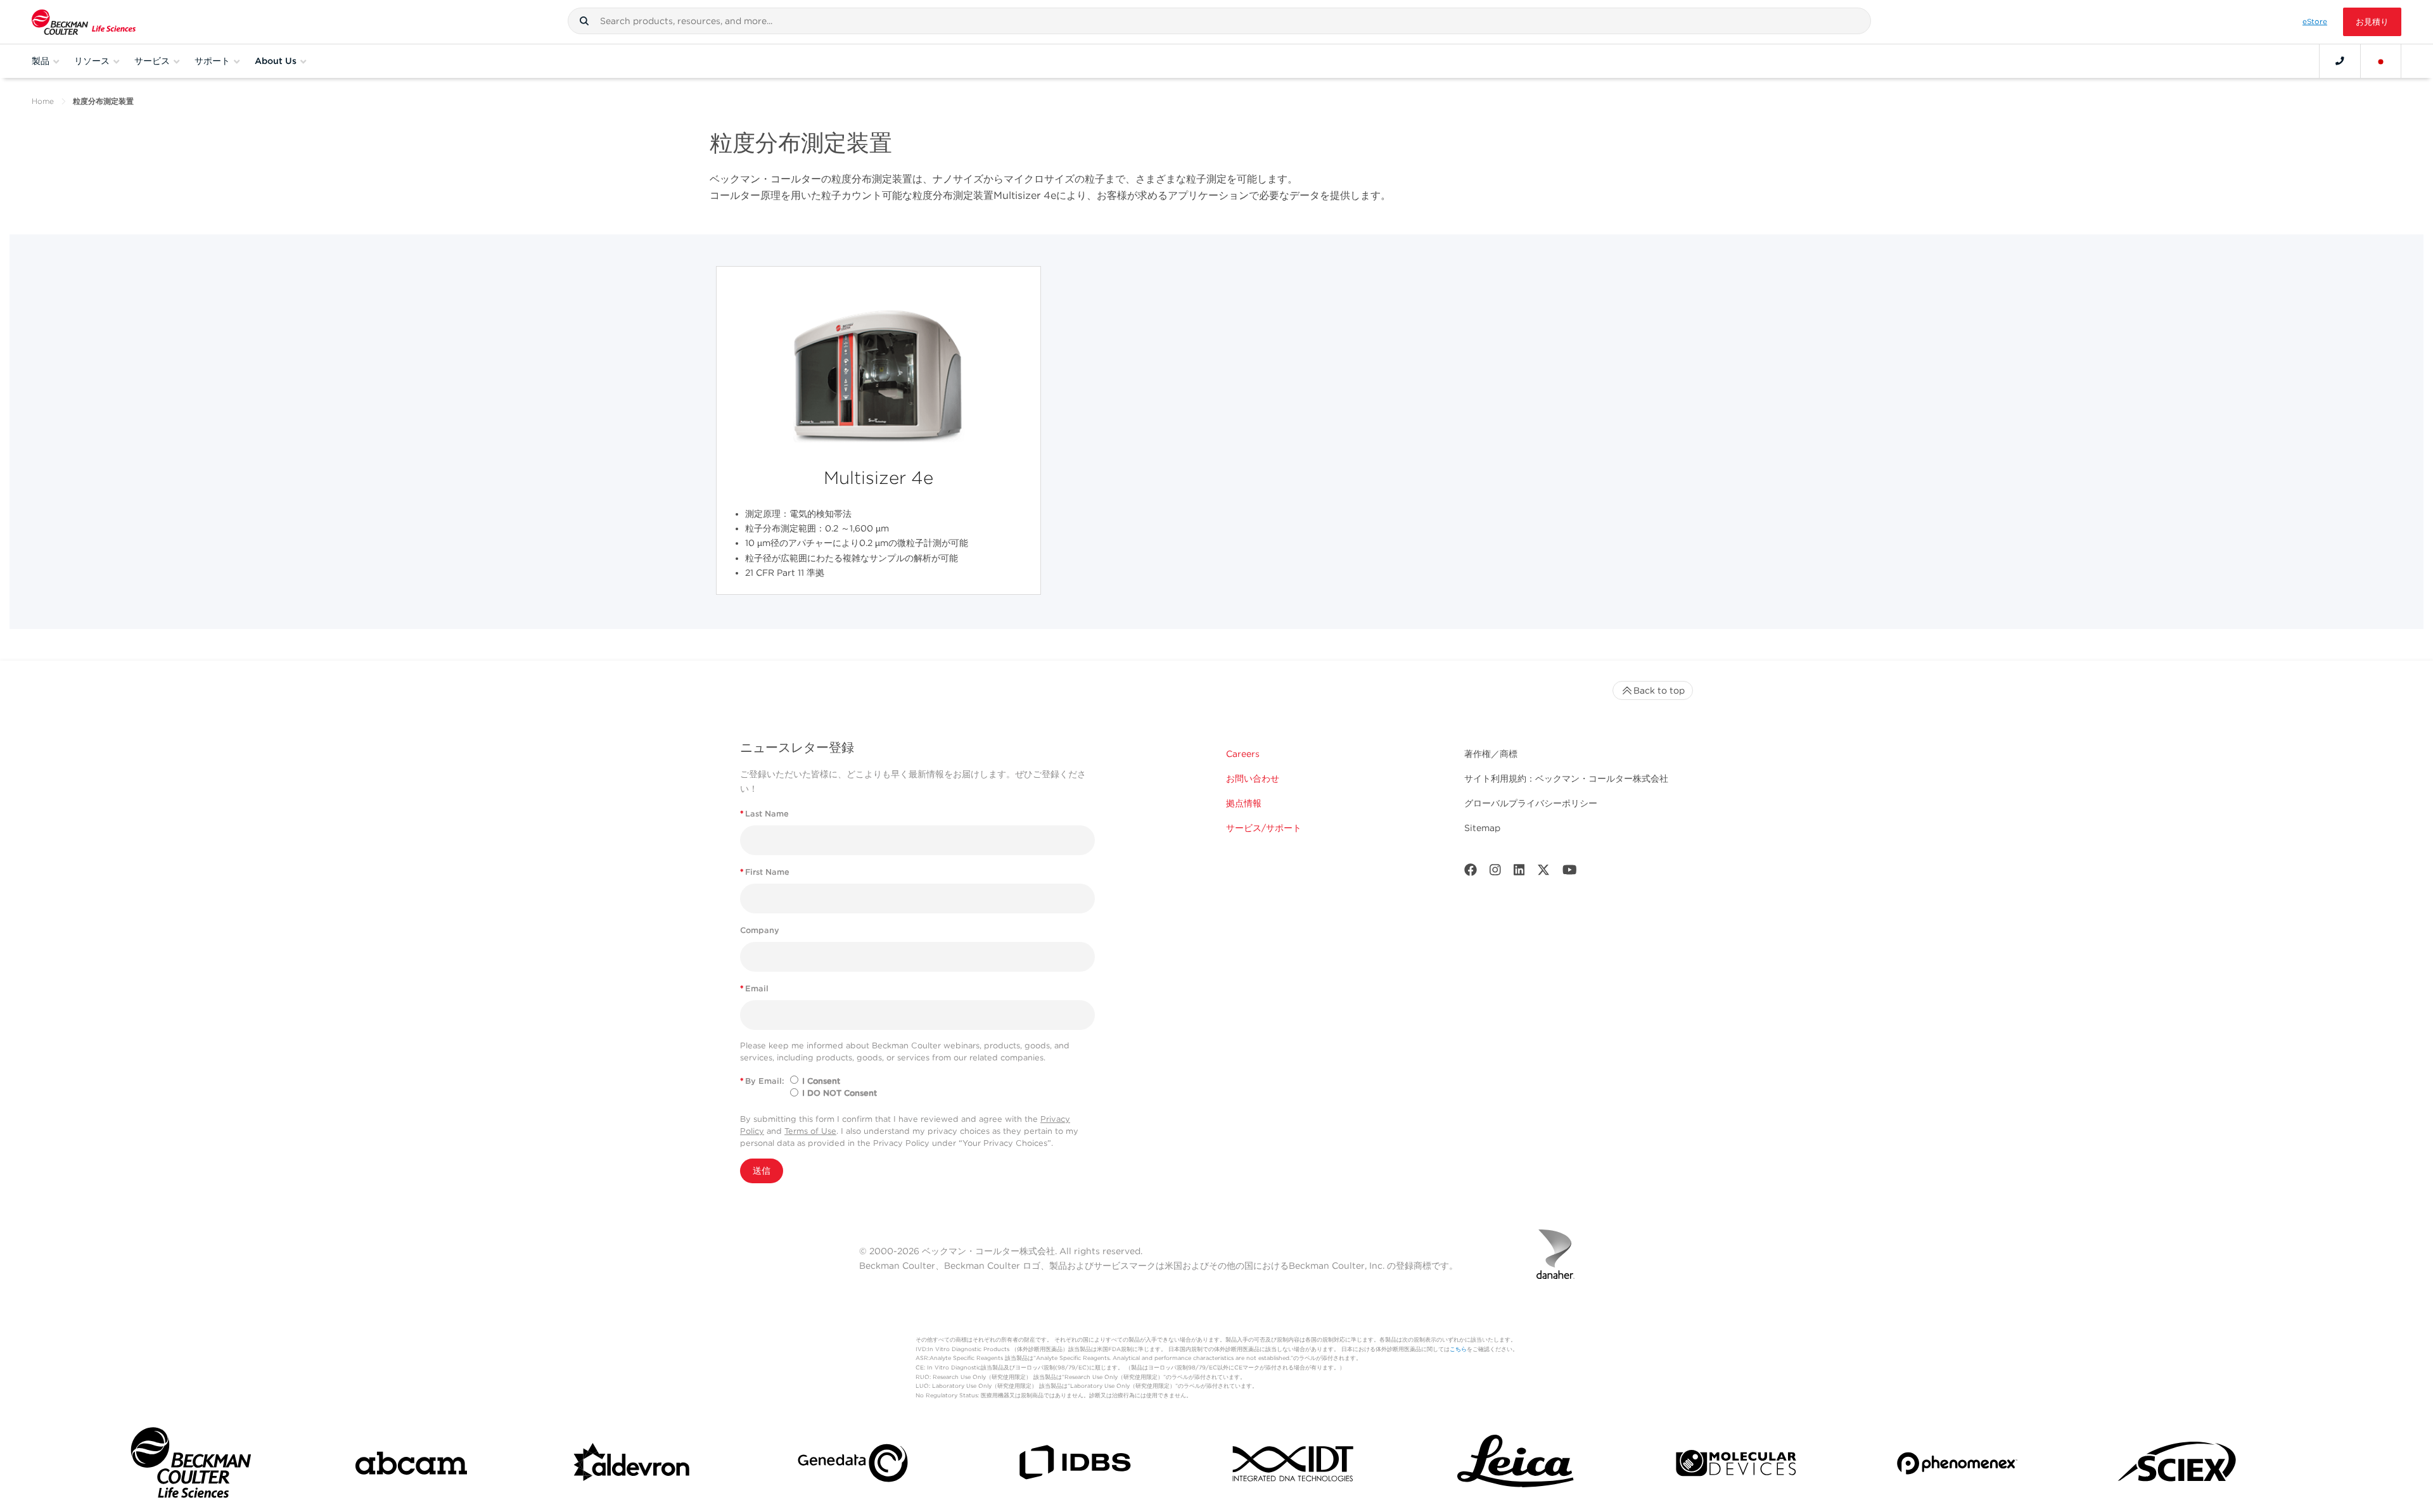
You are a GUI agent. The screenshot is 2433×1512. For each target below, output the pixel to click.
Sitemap (1482, 828)
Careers (1243, 754)
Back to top (1659, 690)
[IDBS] (1074, 1465)
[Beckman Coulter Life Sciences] (84, 22)
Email (754, 988)
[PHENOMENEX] (1957, 1465)
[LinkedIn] (1519, 873)
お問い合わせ (1253, 778)
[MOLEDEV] (1736, 1466)
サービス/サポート (1264, 828)
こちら (1458, 1349)
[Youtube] (1570, 873)
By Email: (762, 1081)
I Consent (821, 1081)
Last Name (764, 814)
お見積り (2372, 22)
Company (760, 930)
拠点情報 (1244, 803)
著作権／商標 (1491, 754)
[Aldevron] (632, 1466)
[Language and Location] (2381, 61)
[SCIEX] (2178, 1466)
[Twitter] (1543, 873)
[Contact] (2340, 61)
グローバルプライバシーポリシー (1531, 803)
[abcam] (411, 1466)
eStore (2315, 22)
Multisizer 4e (878, 478)
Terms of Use (810, 1131)
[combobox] (1219, 21)
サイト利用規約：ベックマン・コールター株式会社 (1566, 778)
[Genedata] (853, 1465)
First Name (765, 872)
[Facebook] (1471, 873)
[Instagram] (1495, 873)
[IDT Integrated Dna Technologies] (1294, 1466)
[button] (584, 21)
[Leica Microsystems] (1516, 1466)
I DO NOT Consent (840, 1093)
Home (43, 101)
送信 (762, 1171)
